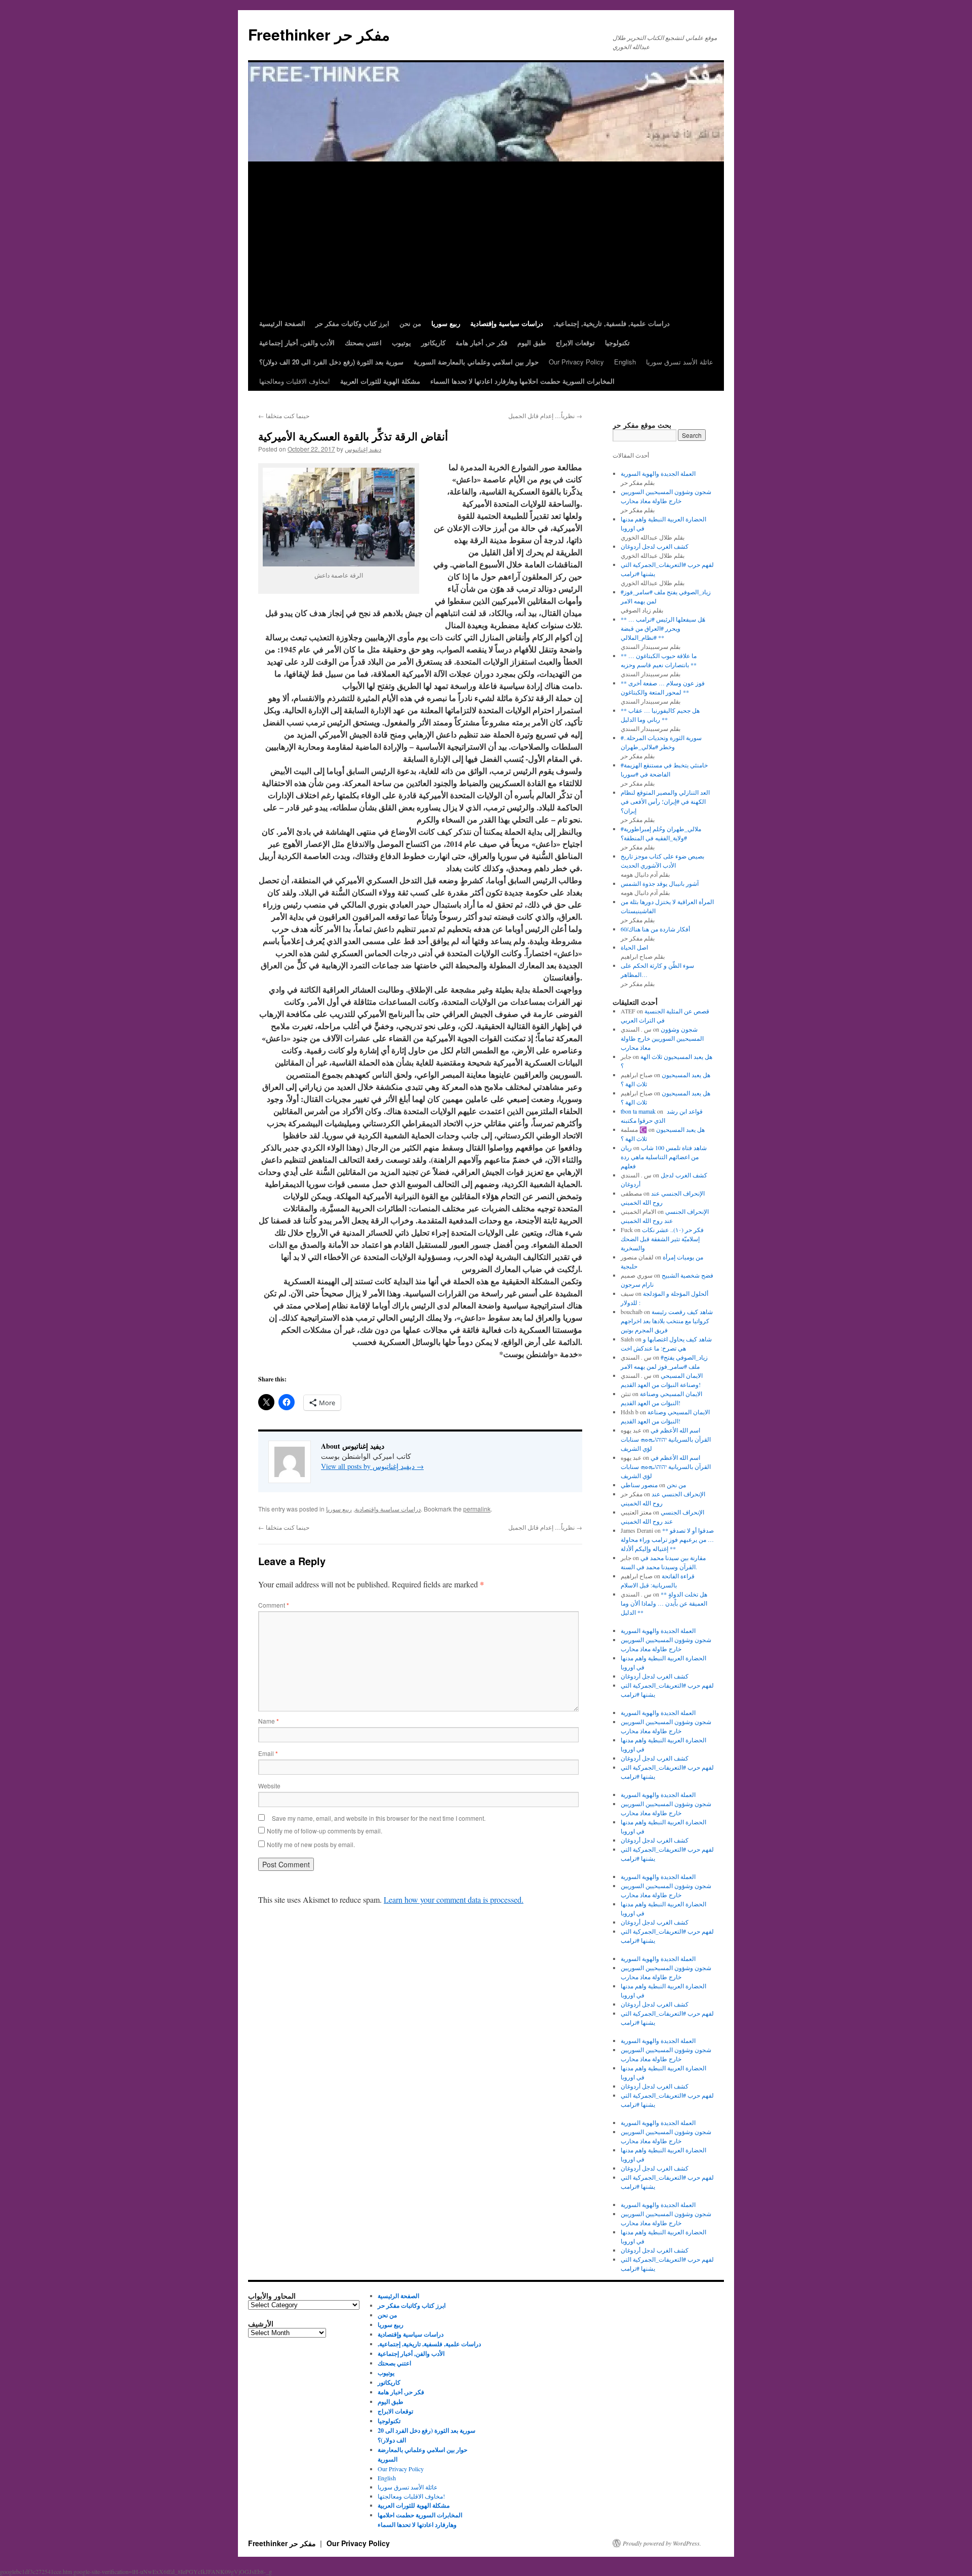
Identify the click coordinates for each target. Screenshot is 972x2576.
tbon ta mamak (638, 1111)
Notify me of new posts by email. (311, 1844)
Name (269, 1721)
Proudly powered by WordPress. (662, 2543)
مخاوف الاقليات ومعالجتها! (295, 381)
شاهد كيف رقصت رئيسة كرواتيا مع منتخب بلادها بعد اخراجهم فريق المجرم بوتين (667, 1321)
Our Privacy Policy (576, 362)
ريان (626, 1148)
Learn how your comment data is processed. (454, 1899)
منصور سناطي (639, 1485)
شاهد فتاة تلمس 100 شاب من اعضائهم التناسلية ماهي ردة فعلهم (664, 1157)
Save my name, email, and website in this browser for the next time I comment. (379, 1818)
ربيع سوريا (339, 1509)
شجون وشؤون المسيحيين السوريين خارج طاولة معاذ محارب (662, 1038)
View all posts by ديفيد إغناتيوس (372, 1466)
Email (268, 1753)
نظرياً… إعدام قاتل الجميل (545, 415)
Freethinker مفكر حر (319, 34)
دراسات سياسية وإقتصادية (388, 1509)
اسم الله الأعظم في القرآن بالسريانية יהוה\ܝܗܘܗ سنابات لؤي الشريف (666, 1439)
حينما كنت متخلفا (284, 415)
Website (269, 1786)
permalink (477, 1509)
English (625, 362)
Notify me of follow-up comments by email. (325, 1831)
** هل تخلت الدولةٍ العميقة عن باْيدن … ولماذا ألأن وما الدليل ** (664, 1603)
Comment (274, 1605)
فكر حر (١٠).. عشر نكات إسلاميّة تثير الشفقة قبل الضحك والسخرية (662, 1239)
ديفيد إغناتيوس (363, 449)
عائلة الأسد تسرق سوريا (680, 362)
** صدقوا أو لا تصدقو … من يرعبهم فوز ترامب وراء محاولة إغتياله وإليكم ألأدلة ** (667, 1539)
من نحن (676, 1485)
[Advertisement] (486, 238)
